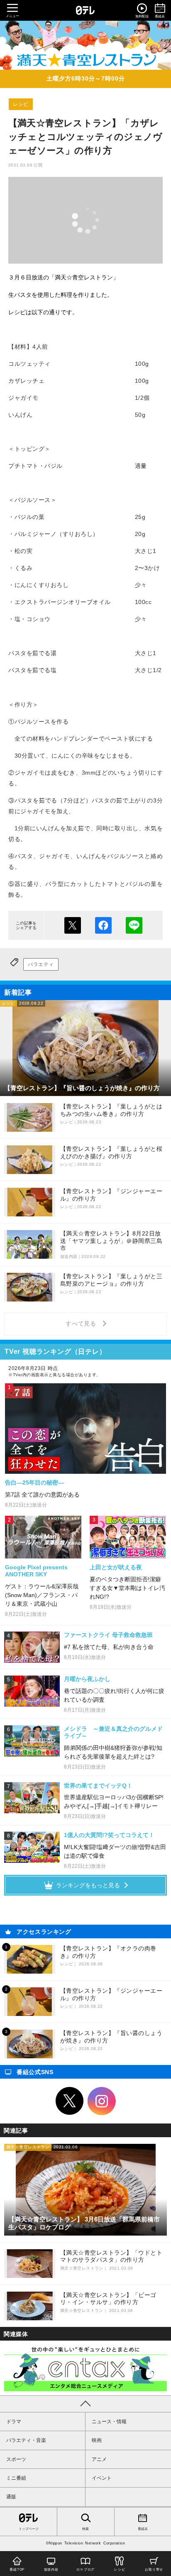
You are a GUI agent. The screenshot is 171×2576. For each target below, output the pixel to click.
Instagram (102, 2101)
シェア (103, 925)
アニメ (99, 2459)
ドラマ (14, 2422)
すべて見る (82, 1323)
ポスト (73, 925)
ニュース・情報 (109, 2422)
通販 (11, 2497)
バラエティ (41, 964)
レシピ (21, 104)
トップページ (29, 2529)
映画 (97, 2440)
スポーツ (16, 2459)
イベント (102, 2478)
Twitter (70, 2101)
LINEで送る (134, 925)
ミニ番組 (16, 2478)
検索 (85, 2529)
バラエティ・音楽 (26, 2440)
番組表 (143, 2529)
